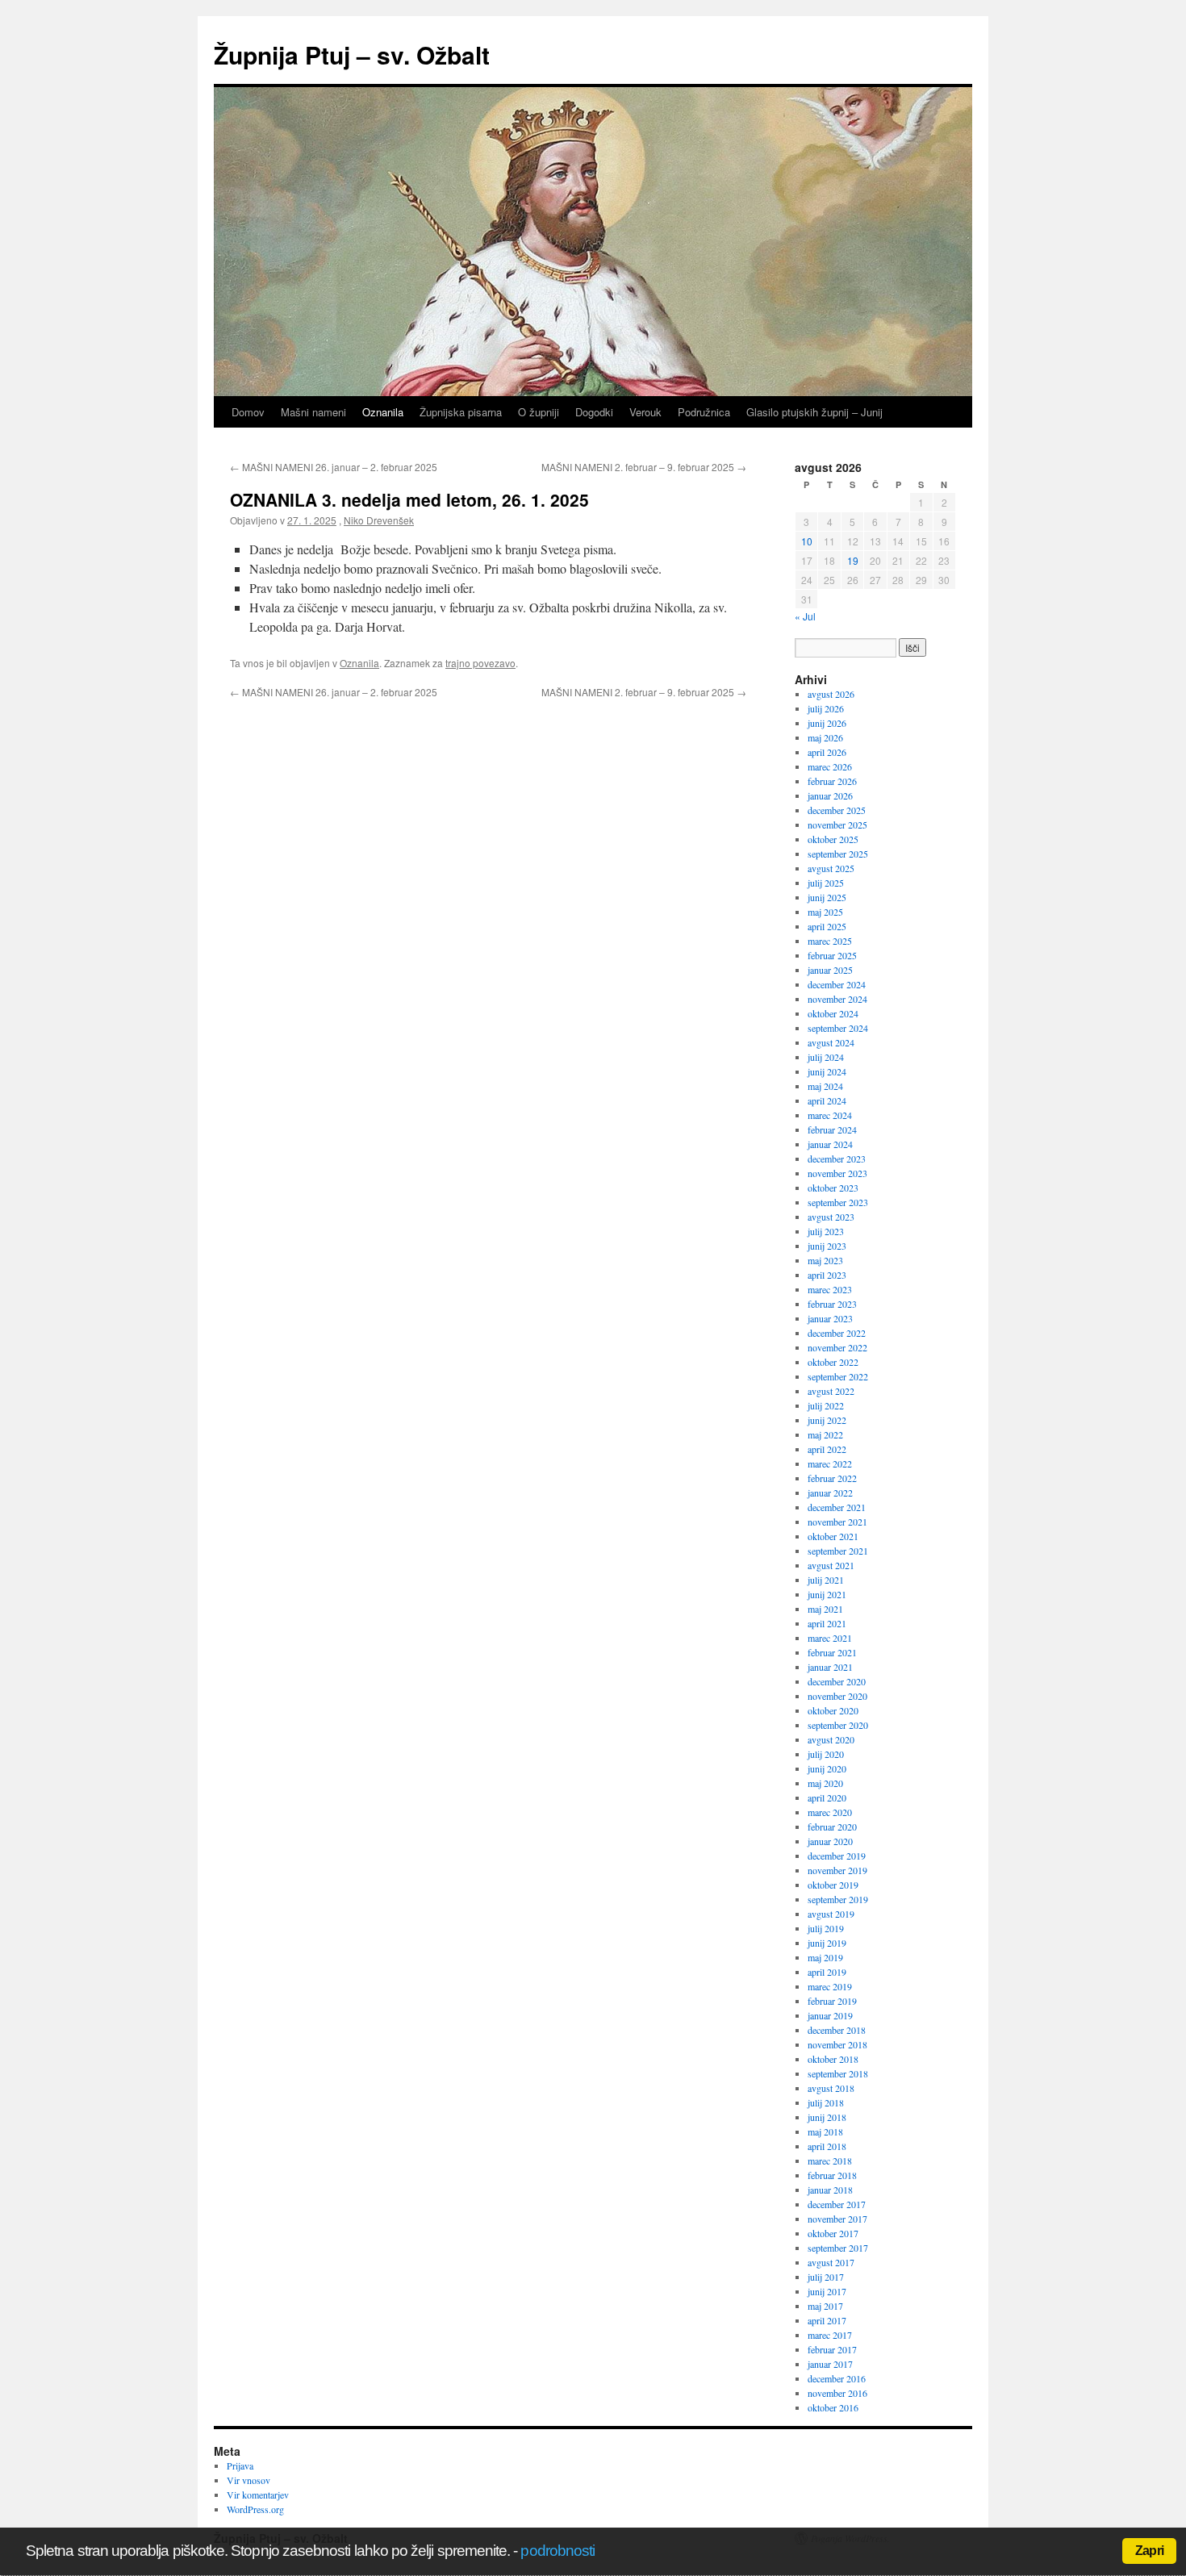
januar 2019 (830, 2015)
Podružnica (704, 412)
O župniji (539, 412)
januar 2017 (830, 2364)
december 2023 (837, 1159)
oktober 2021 (833, 1536)
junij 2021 (827, 1594)
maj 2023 (825, 1260)
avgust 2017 (831, 2262)
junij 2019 (827, 1943)
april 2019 (827, 1972)
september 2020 (838, 1725)
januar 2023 (830, 1318)
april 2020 (827, 1797)
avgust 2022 (831, 1391)
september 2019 (838, 1899)
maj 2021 (825, 1609)
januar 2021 (830, 1667)
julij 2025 (826, 883)
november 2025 (837, 825)
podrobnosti (558, 2551)
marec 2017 (830, 2335)
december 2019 (837, 1856)
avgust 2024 (831, 1042)
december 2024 (837, 984)
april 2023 (827, 1275)
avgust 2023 (831, 1217)
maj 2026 (825, 737)
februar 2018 (832, 2175)
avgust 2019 (831, 1914)
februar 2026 (832, 781)
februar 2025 (832, 955)
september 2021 (838, 1551)
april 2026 (827, 752)
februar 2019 (832, 2001)
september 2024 (838, 1028)
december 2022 (837, 1333)
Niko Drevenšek (379, 520)
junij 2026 (827, 723)
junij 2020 (827, 1768)
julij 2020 (826, 1754)
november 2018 (837, 2044)
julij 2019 (826, 1928)
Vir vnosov (248, 2480)
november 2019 (837, 1870)
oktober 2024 (833, 1013)
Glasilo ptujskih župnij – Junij (814, 412)
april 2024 (827, 1100)
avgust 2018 (831, 2088)
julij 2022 (826, 1405)
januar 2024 (830, 1144)
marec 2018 (830, 2161)
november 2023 (837, 1173)
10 (807, 541)
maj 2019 (825, 1957)
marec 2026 (830, 766)
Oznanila (383, 412)
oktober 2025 (833, 839)
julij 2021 (826, 1580)
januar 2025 (830, 970)
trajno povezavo (480, 663)
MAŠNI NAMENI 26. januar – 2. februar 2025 (334, 467)
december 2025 (837, 810)
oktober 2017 (833, 2233)
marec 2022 (830, 1463)
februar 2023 (832, 1304)
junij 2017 (827, 2291)
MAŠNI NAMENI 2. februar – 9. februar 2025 (644, 467)
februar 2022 (832, 1478)
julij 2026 (826, 708)
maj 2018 (825, 2131)
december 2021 (837, 1507)
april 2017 (827, 2320)
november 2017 (837, 2219)
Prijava (240, 2465)
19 (853, 560)
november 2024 (837, 999)
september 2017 (838, 2248)
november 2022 (837, 1347)
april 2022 (827, 1449)
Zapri (1149, 2551)
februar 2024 (832, 1129)
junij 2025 (827, 897)
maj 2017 (825, 2306)
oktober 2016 (833, 2407)
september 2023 (838, 1202)
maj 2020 (825, 1783)
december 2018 (837, 2030)
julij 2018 (826, 2102)
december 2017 (837, 2204)
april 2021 (827, 1623)
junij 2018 (827, 2117)
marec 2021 (830, 1638)
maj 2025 (825, 912)
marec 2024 (830, 1115)
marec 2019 (830, 1986)
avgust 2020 (831, 1739)
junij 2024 (827, 1071)
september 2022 (838, 1376)
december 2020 (837, 1681)
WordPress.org (255, 2509)
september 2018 (838, 2073)
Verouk (645, 412)
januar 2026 (830, 795)
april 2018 (827, 2146)
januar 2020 (830, 1841)
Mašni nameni (313, 412)
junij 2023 (827, 1246)
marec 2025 (830, 941)
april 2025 (827, 926)
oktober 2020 (833, 1710)
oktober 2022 (833, 1362)
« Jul (805, 616)
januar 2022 (830, 1493)
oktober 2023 (833, 1188)
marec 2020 (830, 1812)
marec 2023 (830, 1289)
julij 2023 (826, 1231)
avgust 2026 (831, 694)
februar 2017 (832, 2349)
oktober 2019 (833, 1885)
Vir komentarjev (258, 2495)
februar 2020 (832, 1827)
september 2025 (838, 854)
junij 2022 (827, 1420)
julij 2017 (826, 2277)
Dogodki (594, 412)
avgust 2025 (831, 868)
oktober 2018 (833, 2059)
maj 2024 (825, 1086)
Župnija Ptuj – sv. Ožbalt (352, 54)
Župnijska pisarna (461, 412)
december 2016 (837, 2378)
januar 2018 (830, 2190)
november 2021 (837, 1522)
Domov (248, 412)
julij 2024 (826, 1057)
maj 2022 (825, 1434)
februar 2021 (832, 1652)
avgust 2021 (831, 1565)
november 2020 (837, 1696)
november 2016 (837, 2393)
